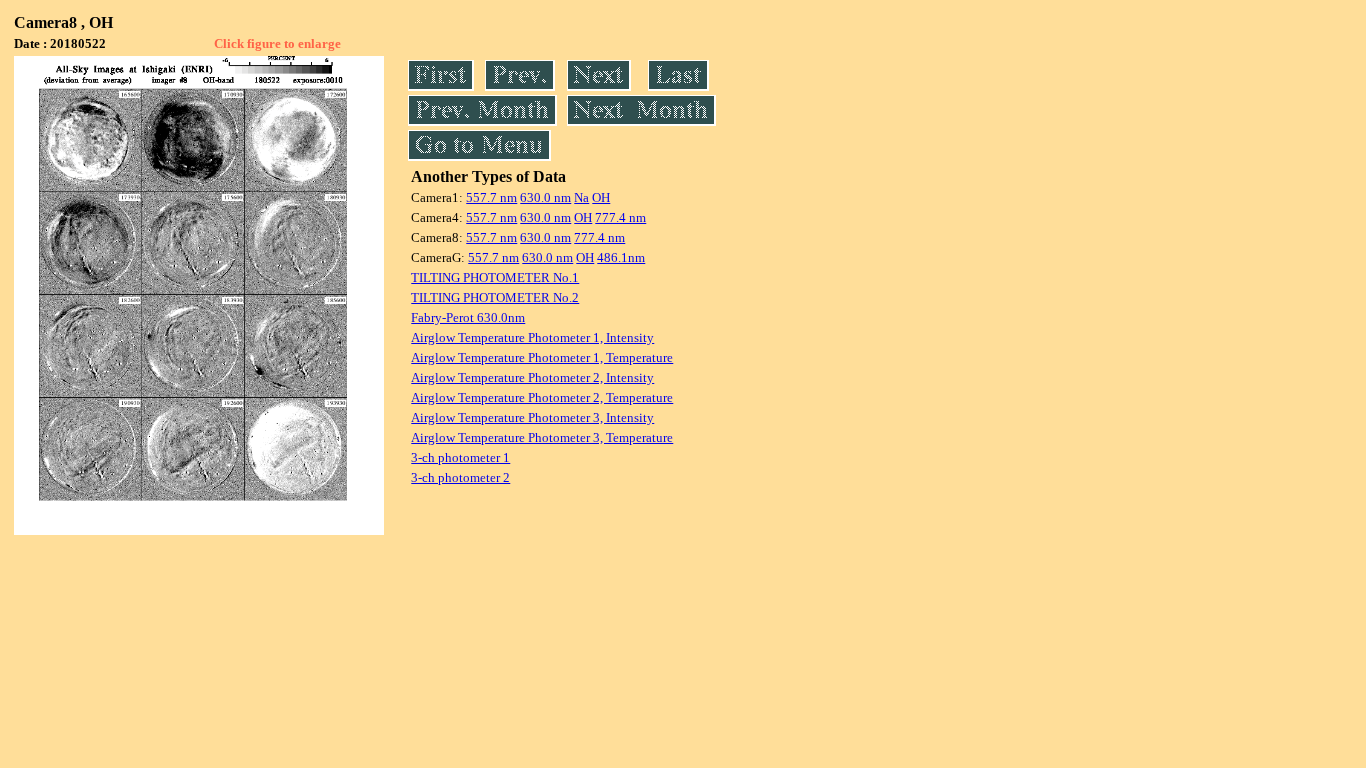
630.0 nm (545, 197)
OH (601, 197)
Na (581, 197)
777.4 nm (620, 217)
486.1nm (621, 257)
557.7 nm (491, 197)
